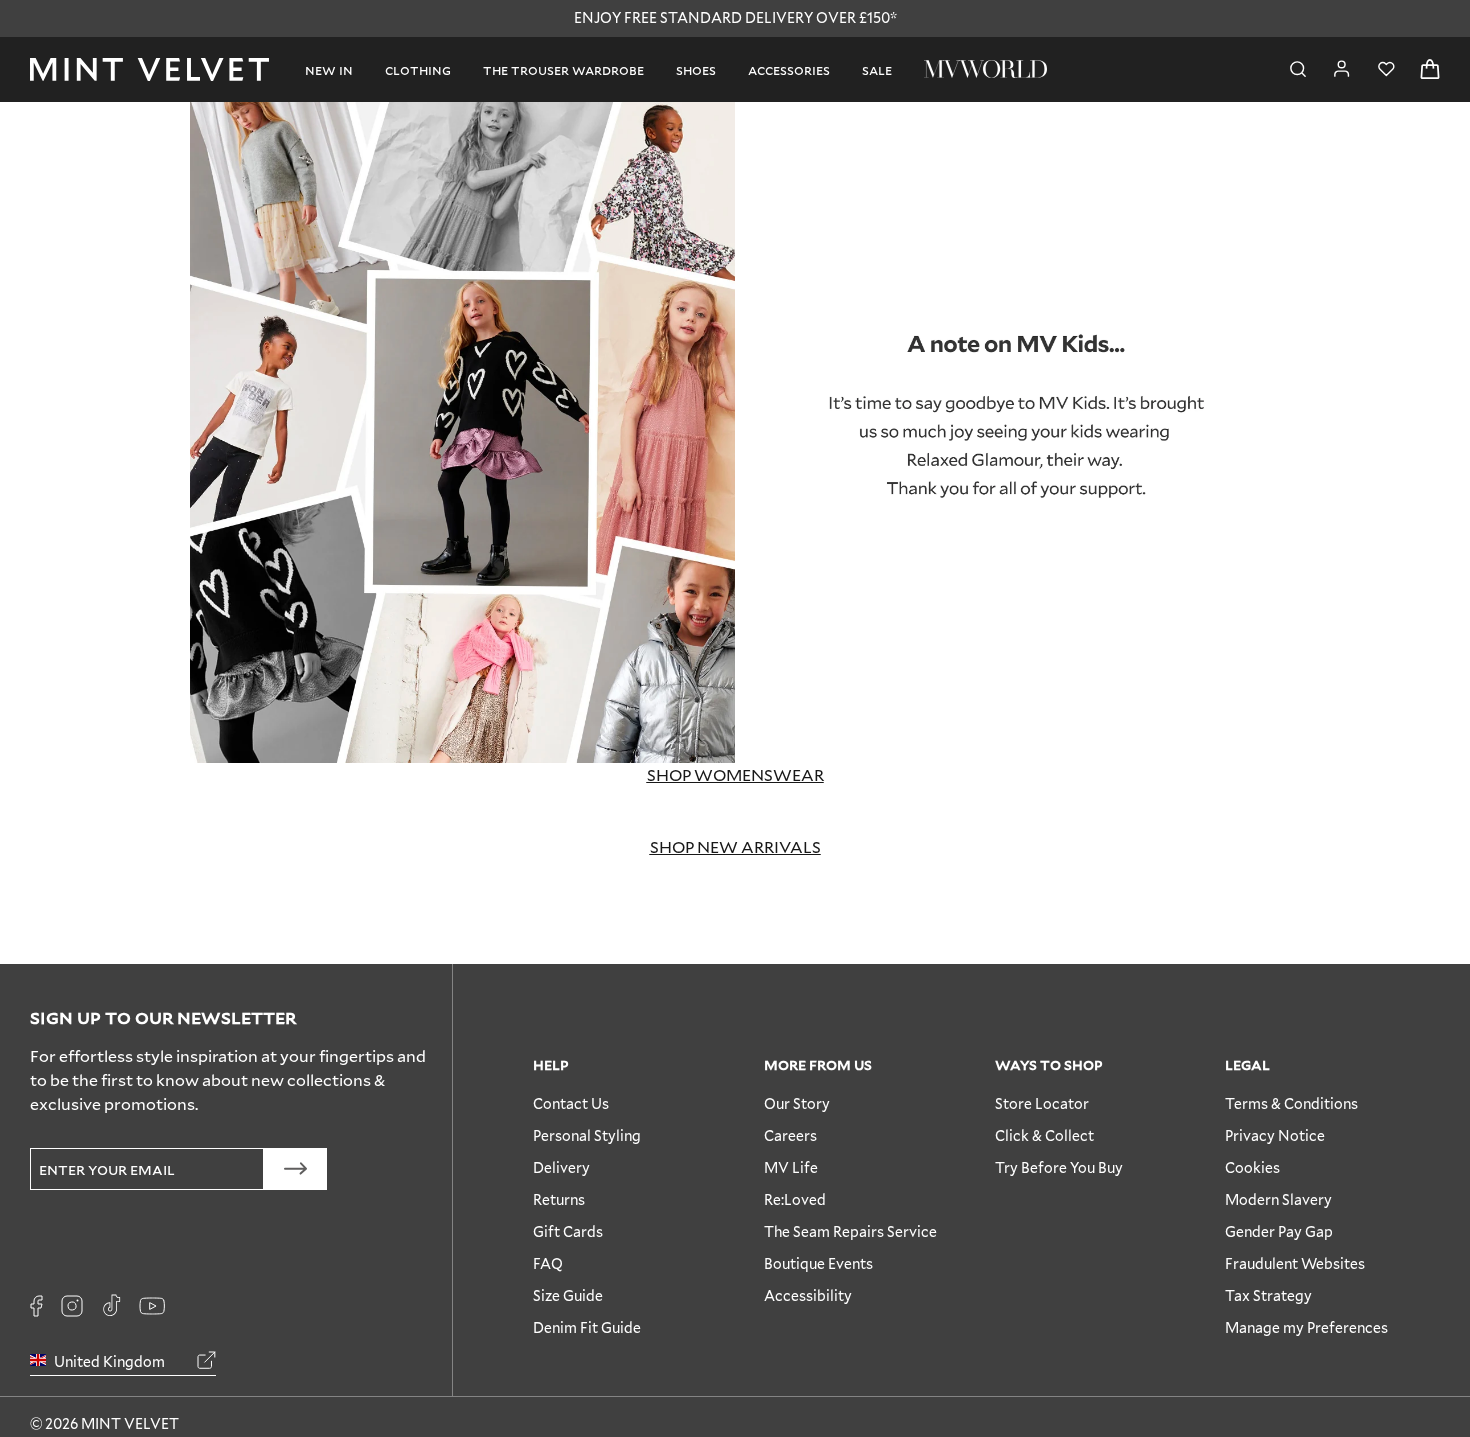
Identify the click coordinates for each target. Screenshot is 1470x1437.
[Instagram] (72, 1306)
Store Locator (1042, 1103)
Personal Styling (587, 1135)
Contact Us (571, 1103)
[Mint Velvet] (149, 69)
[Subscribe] (295, 1169)
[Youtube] (152, 1306)
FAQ (548, 1263)
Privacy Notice (1275, 1135)
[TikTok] (111, 1306)
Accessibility (808, 1295)
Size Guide (568, 1295)
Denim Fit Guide (587, 1327)
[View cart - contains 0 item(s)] (1430, 69)
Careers (790, 1135)
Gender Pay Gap (1279, 1231)
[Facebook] (36, 1306)
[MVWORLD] (985, 69)
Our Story (797, 1103)
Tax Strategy (1268, 1295)
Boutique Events (818, 1263)
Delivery (561, 1167)
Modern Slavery (1278, 1199)
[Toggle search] (1298, 69)
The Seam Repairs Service (850, 1231)
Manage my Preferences (1306, 1327)
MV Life (791, 1167)
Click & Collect (1044, 1135)
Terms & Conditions (1291, 1103)
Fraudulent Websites (1295, 1263)
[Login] (1342, 69)
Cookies (1252, 1167)
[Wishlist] (1386, 69)
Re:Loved (795, 1199)
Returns (559, 1199)
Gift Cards (568, 1231)
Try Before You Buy (1059, 1167)
